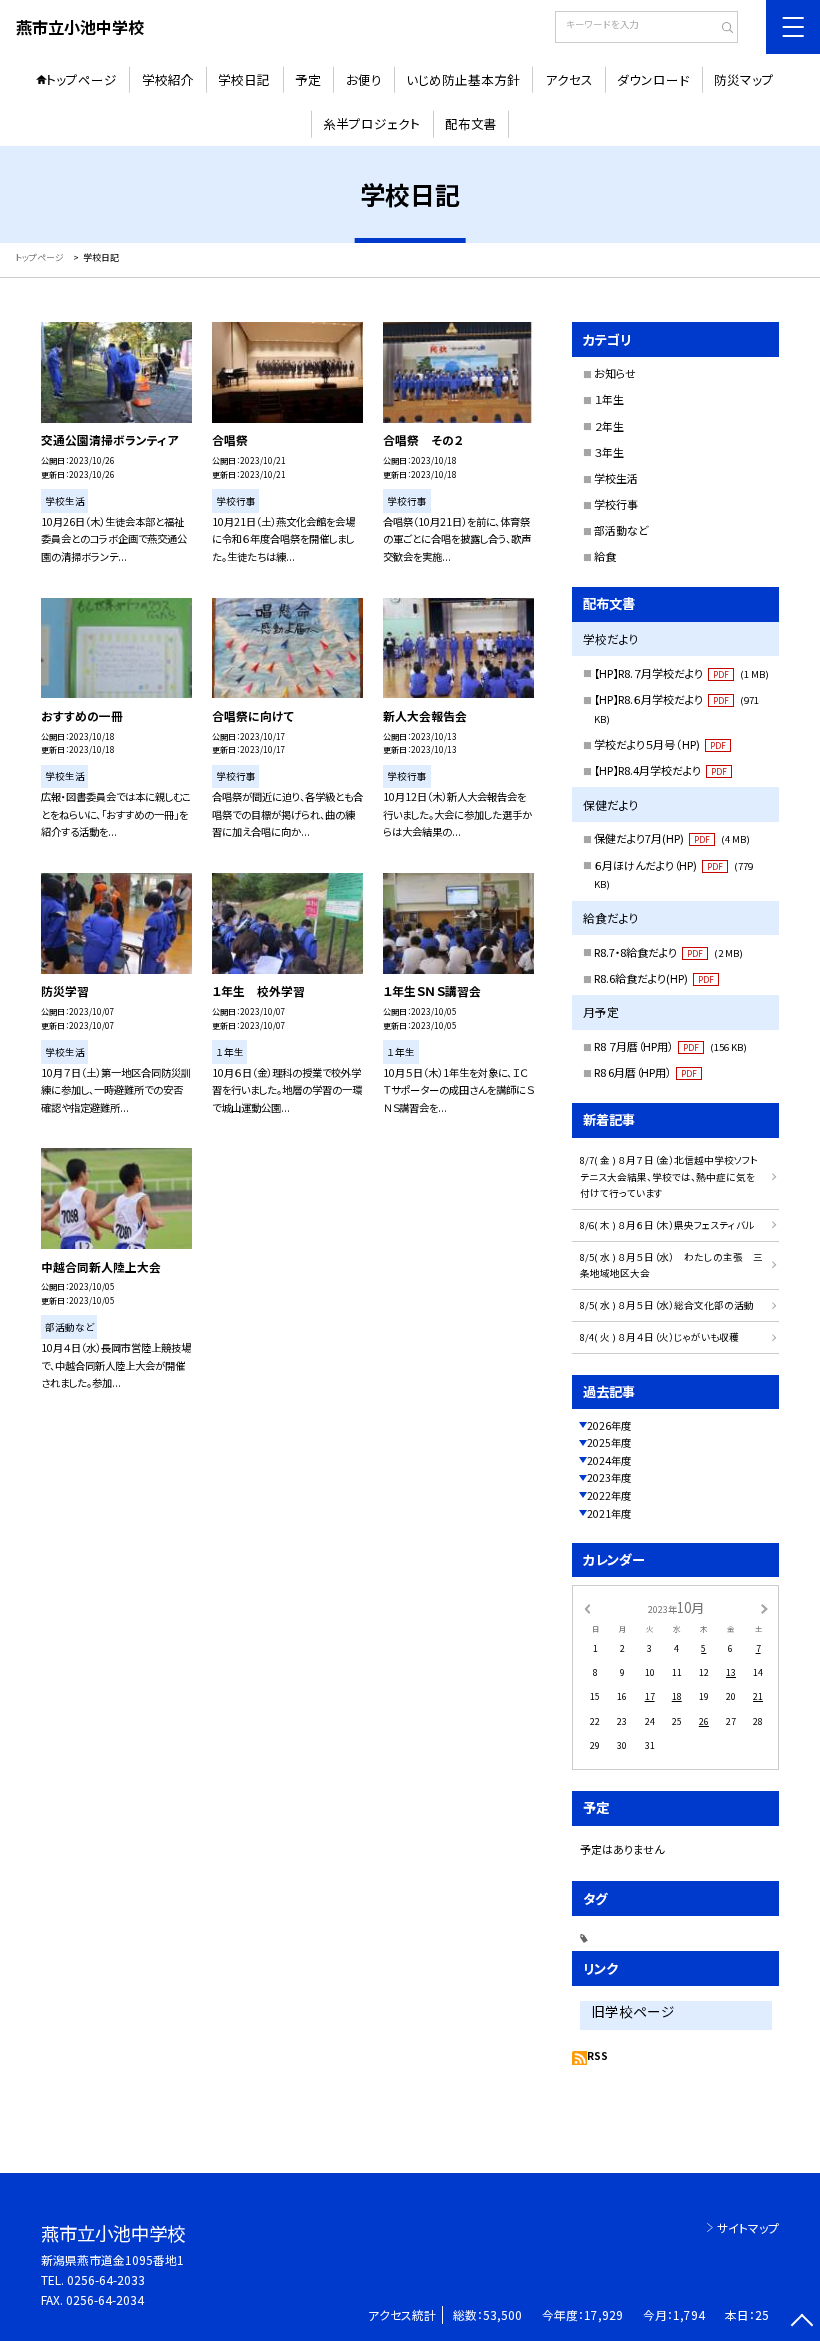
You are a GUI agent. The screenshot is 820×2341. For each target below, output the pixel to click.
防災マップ (744, 79)
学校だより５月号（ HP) (660, 744)
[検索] (720, 29)
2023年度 (609, 1477)
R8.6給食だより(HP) (654, 978)
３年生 (609, 452)
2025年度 (609, 1442)
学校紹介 (168, 79)
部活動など (621, 530)
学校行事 (616, 504)
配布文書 (471, 123)
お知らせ (615, 373)
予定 (308, 79)
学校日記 (244, 79)
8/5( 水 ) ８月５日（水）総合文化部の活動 (667, 1305)
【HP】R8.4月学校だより (660, 770)
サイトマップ (748, 2227)
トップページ (81, 79)
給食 (605, 556)
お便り (364, 79)
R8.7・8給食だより (668, 952)
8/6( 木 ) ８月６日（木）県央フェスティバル (667, 1225)
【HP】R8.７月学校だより (681, 673)
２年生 (609, 426)
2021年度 (609, 1513)
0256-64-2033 (106, 2279)
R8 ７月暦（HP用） (670, 1046)
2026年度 (609, 1425)
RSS (597, 2055)
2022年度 (609, 1495)
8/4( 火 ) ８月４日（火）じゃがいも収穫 (659, 1337)
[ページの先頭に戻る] (801, 2322)
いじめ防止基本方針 (463, 79)
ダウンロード (653, 79)
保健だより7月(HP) (672, 838)
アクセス (569, 79)
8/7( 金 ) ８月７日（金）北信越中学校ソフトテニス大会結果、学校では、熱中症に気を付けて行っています (669, 1176)
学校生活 (616, 478)
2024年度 (609, 1460)
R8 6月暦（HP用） (645, 1072)
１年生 (609, 399)
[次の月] (764, 1608)
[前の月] (587, 1608)
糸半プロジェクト (371, 123)
